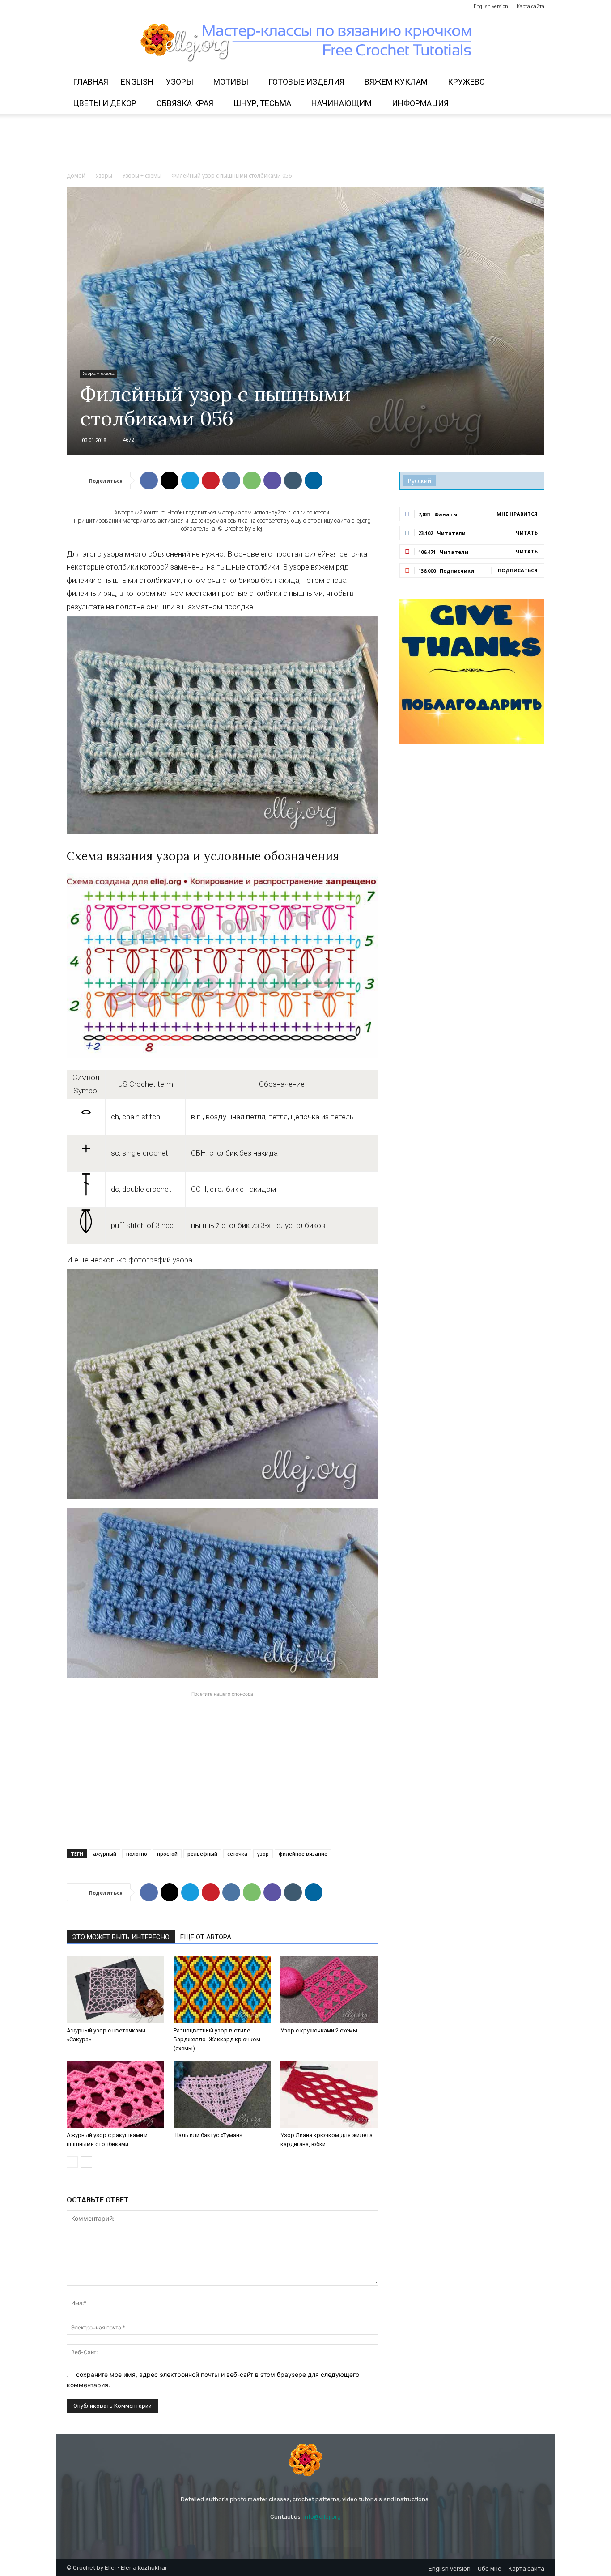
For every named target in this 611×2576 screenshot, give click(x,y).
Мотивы (231, 82)
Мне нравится (517, 514)
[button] (534, 83)
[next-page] (87, 2162)
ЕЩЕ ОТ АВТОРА (206, 1937)
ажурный (105, 1854)
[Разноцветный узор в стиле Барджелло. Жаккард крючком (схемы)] (222, 1989)
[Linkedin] (314, 480)
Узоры (180, 82)
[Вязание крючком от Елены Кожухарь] (306, 43)
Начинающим (342, 103)
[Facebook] (73, 6)
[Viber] (272, 480)
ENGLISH (137, 82)
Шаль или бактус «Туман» (208, 2135)
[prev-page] (72, 2162)
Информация (420, 103)
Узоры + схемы (142, 176)
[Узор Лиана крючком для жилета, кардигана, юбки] (329, 2094)
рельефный (202, 1854)
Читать (527, 533)
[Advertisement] (305, 145)
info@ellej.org (322, 2517)
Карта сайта (530, 6)
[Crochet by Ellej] (305, 2460)
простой (167, 1854)
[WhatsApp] (252, 480)
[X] (170, 480)
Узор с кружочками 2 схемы (319, 2030)
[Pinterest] (103, 6)
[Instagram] (88, 6)
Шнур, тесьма (262, 103)
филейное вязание (303, 1854)
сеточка (237, 1854)
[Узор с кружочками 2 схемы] (329, 1989)
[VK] (231, 480)
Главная (91, 82)
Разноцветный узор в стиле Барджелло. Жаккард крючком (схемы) (217, 2039)
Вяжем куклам (396, 82)
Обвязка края (185, 103)
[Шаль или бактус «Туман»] (222, 2094)
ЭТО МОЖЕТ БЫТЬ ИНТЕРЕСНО (121, 1937)
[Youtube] (132, 6)
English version (491, 6)
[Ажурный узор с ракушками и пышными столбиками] (115, 2094)
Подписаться (518, 570)
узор (263, 1854)
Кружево (466, 82)
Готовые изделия (306, 82)
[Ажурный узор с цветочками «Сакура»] (115, 1989)
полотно (137, 1854)
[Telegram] (118, 6)
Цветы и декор (105, 103)
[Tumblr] (293, 480)
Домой (76, 176)
